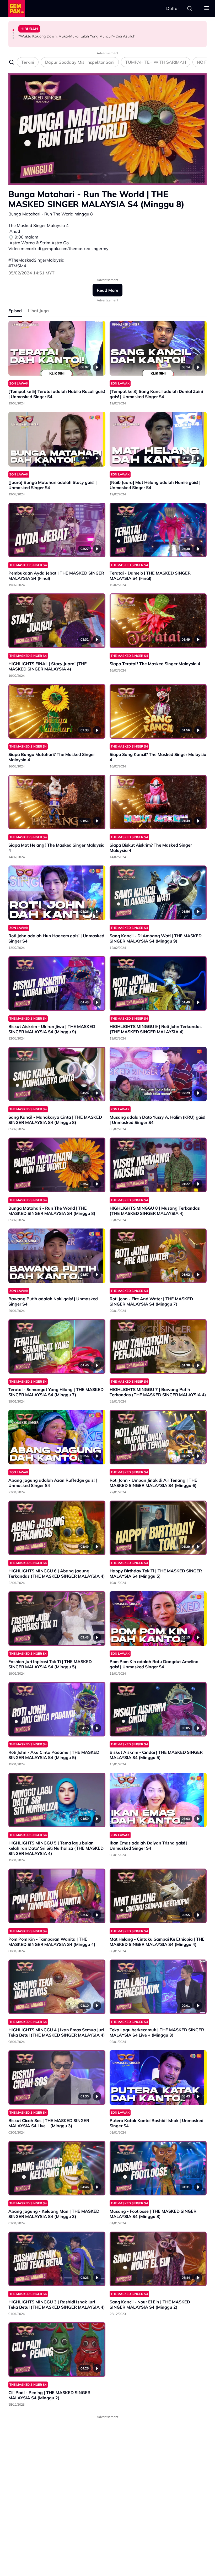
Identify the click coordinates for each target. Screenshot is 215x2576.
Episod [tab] (15, 311)
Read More (107, 290)
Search (190, 8)
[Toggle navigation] (207, 8)
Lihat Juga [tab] (38, 311)
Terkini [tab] (28, 62)
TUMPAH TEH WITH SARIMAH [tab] (156, 62)
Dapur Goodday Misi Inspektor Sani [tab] (80, 62)
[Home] (17, 8)
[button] (13, 30)
